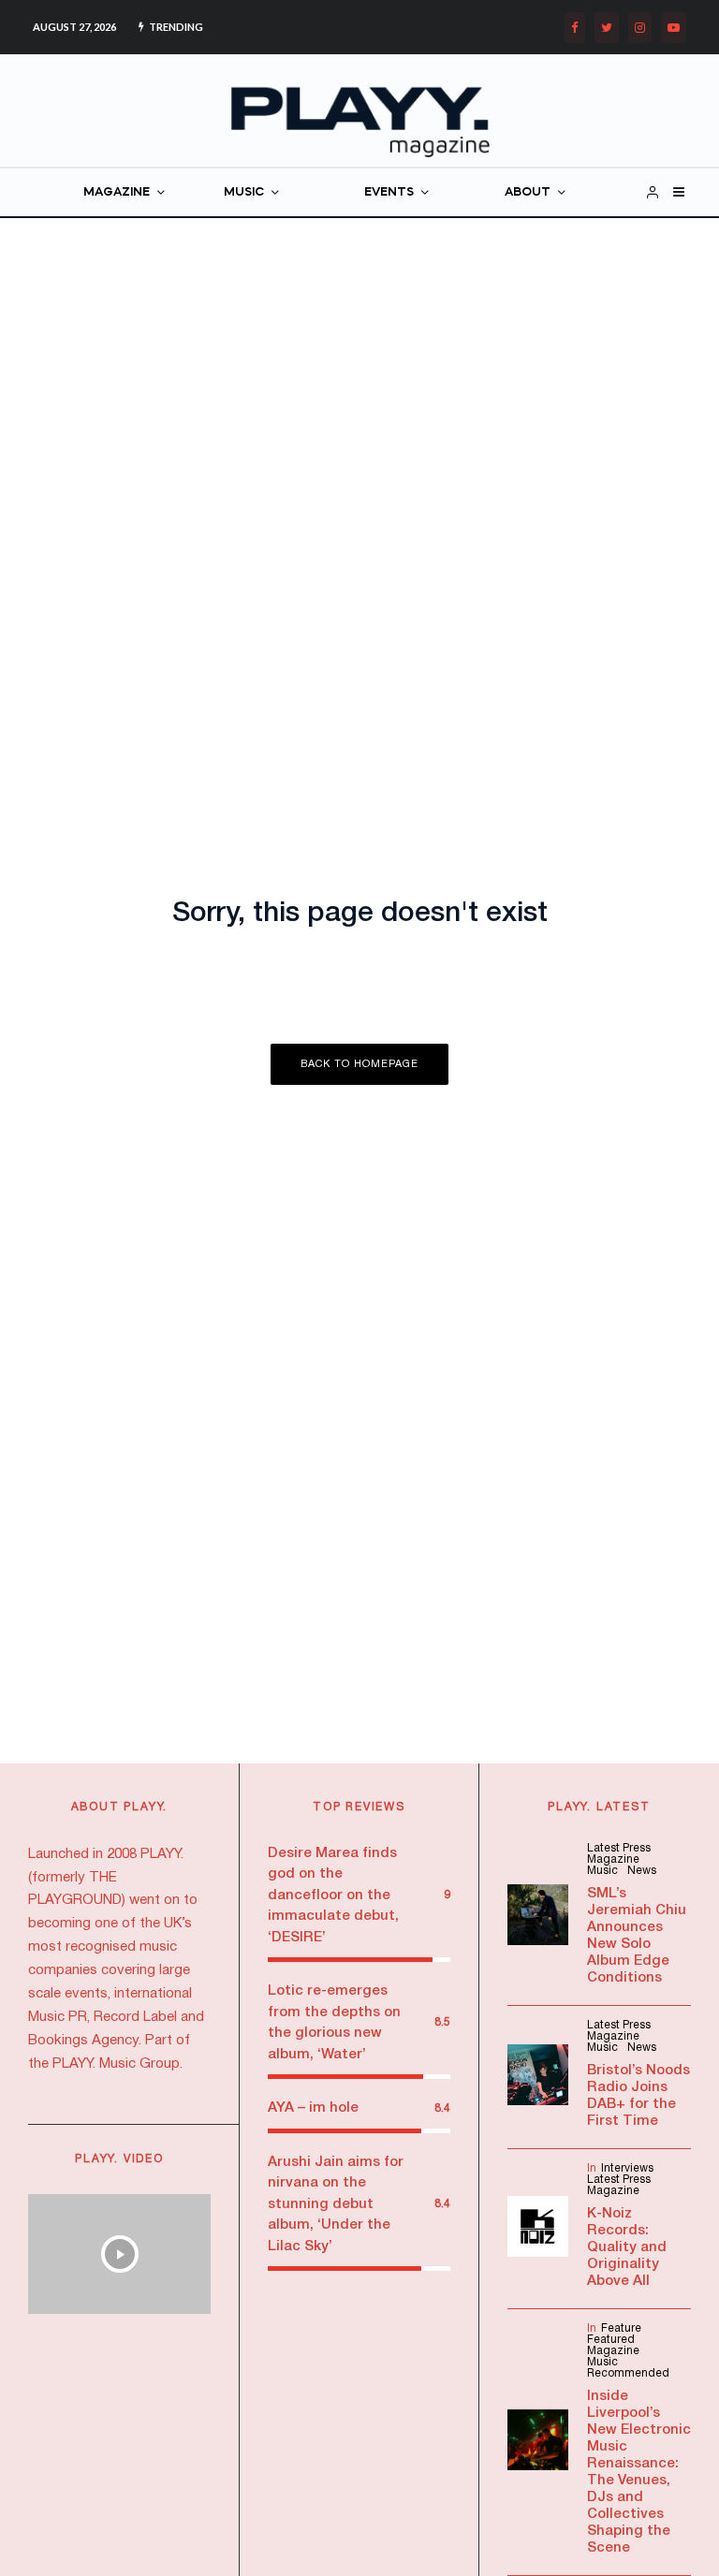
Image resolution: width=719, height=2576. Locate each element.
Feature (621, 2328)
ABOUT (528, 192)
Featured (611, 2340)
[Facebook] (575, 28)
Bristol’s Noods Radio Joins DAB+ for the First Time (638, 2096)
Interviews (627, 2168)
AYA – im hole (313, 2108)
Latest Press (619, 1848)
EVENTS (389, 192)
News (642, 1871)
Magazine (613, 1859)
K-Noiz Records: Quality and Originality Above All (627, 2247)
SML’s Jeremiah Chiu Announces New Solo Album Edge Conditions (637, 1936)
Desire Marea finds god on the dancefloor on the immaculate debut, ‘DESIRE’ (333, 1895)
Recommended (628, 2373)
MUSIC (244, 192)
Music (602, 1871)
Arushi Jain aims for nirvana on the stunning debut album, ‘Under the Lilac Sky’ (336, 2204)
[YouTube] (674, 28)
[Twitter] (607, 28)
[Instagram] (640, 28)
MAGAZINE (117, 192)
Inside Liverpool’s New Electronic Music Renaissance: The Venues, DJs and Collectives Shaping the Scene (639, 2472)
